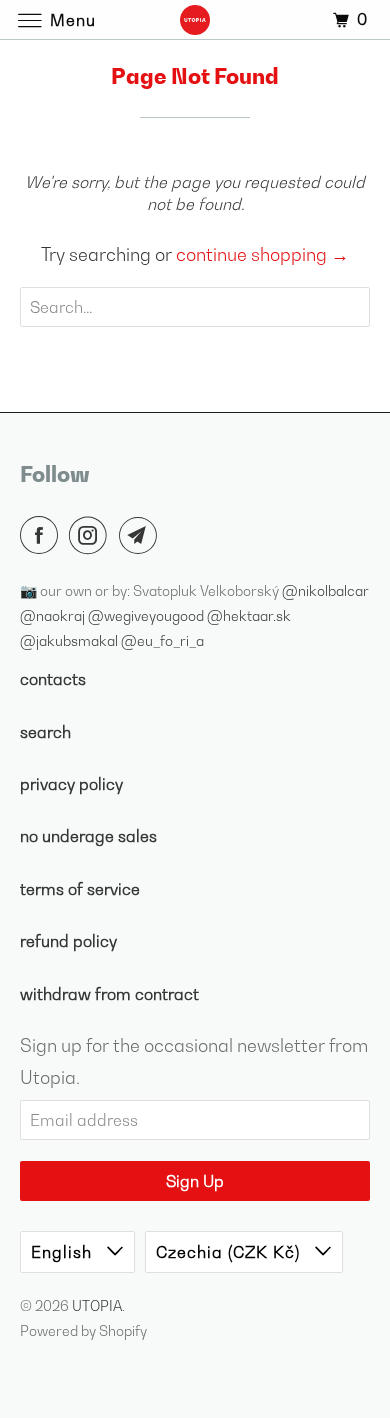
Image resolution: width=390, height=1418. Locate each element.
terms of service (80, 889)
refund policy (68, 941)
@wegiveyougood (147, 615)
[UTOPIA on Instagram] (92, 535)
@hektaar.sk (249, 615)
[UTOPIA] (195, 19)
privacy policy (71, 784)
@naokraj (54, 615)
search (45, 732)
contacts (53, 679)
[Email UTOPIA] (142, 535)
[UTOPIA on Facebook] (43, 535)
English (64, 1252)
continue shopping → (262, 254)
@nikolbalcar (325, 590)
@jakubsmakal (70, 640)
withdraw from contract (109, 994)
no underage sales (88, 836)
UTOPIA (97, 1305)
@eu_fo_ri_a (162, 640)
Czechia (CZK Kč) (230, 1252)
